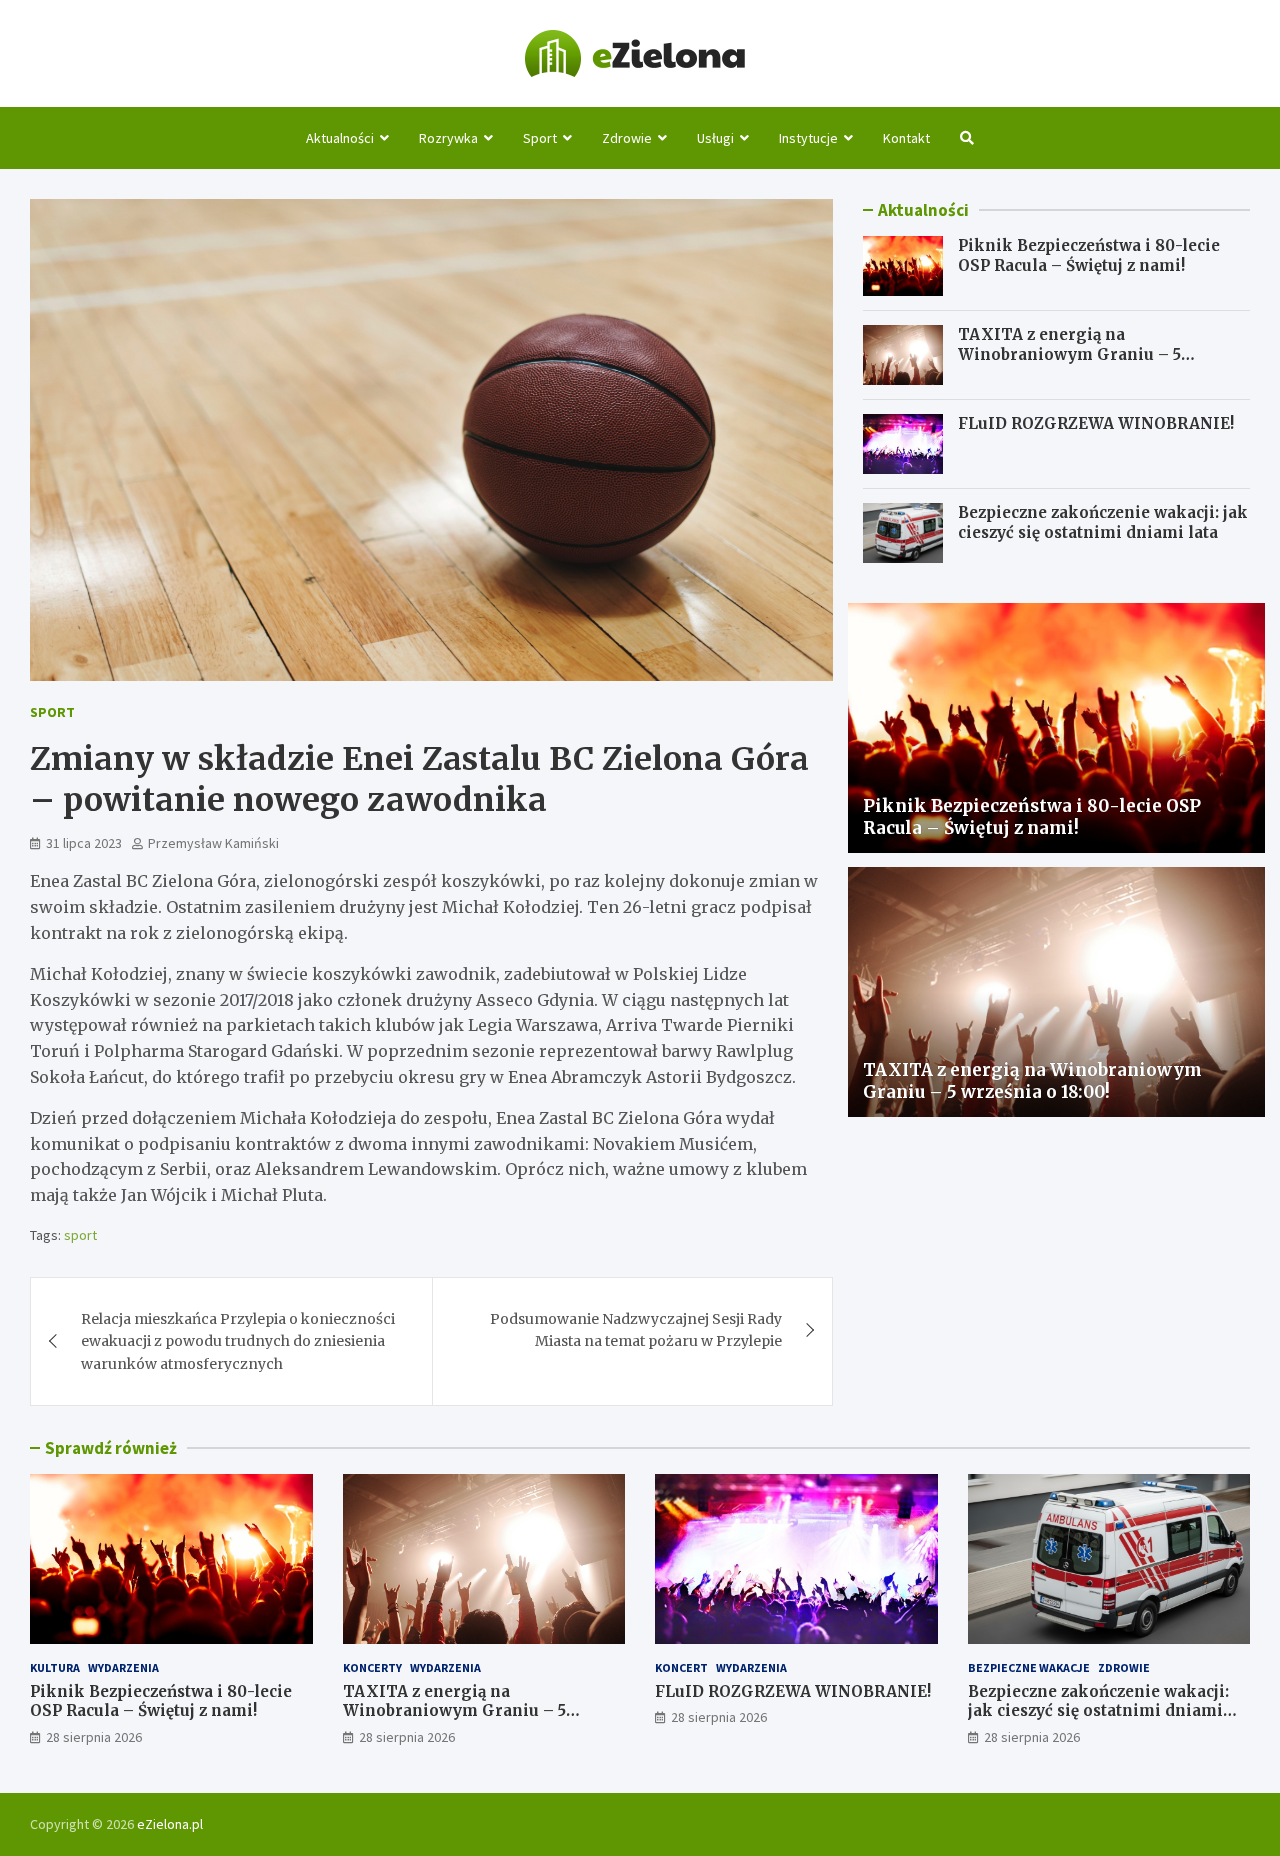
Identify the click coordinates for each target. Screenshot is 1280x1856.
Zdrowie (627, 138)
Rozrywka (448, 138)
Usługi (715, 138)
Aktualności (340, 138)
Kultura (55, 1667)
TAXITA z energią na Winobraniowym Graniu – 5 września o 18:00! (1069, 354)
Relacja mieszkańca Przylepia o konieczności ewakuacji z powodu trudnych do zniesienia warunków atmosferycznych (238, 1341)
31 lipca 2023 (84, 843)
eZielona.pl (170, 1824)
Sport (540, 138)
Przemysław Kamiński (213, 843)
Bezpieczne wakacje (1029, 1667)
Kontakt (906, 138)
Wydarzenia (123, 1667)
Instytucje (808, 138)
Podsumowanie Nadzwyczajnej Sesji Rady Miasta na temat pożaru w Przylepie (636, 1330)
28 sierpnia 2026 (94, 1737)
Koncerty (372, 1667)
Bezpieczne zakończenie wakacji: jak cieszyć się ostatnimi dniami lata (1103, 522)
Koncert (681, 1667)
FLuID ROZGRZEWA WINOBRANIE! (1096, 423)
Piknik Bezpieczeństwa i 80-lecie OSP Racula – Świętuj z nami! (1089, 255)
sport (80, 1235)
